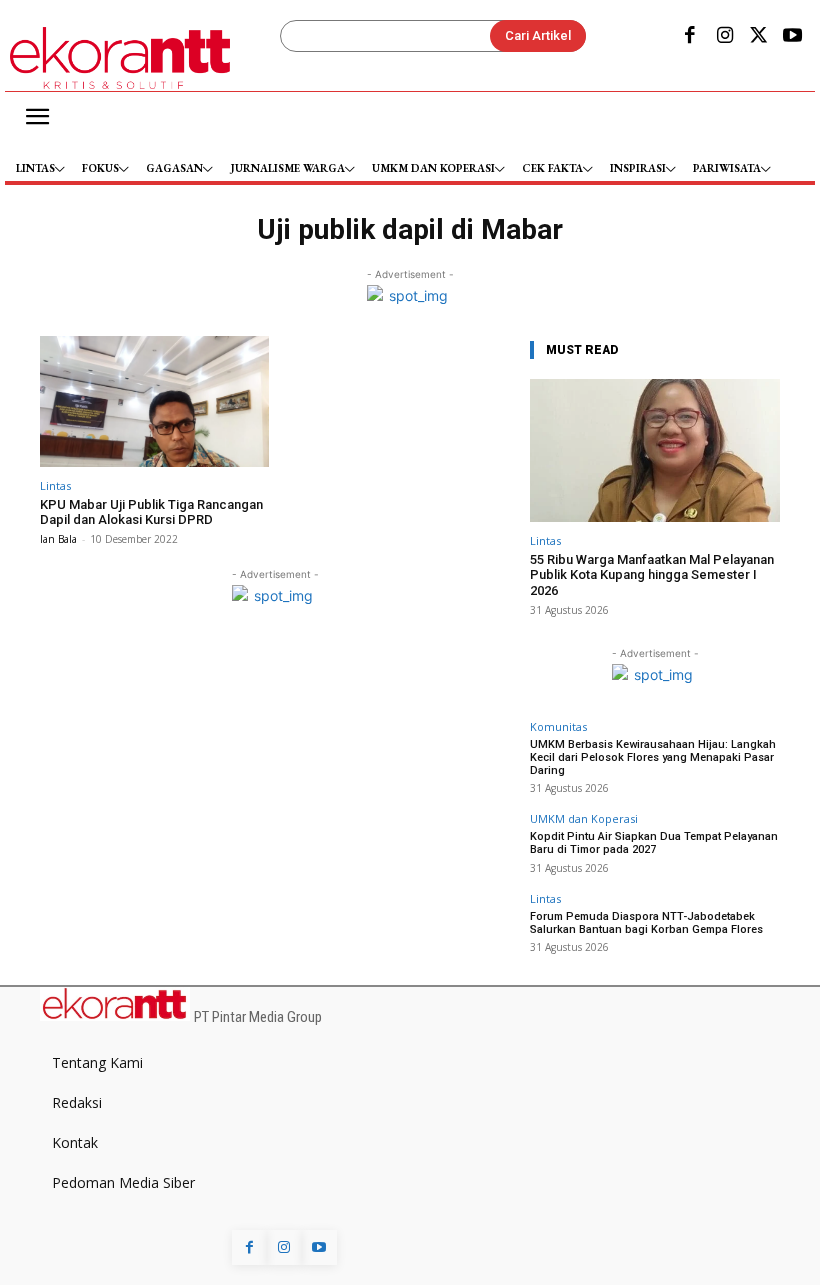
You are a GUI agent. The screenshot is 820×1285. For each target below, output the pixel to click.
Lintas (55, 485)
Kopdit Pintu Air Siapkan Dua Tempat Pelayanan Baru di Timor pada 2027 (654, 843)
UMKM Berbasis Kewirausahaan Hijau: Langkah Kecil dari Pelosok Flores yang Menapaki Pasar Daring (653, 757)
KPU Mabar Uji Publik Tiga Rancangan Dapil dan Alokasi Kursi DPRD (151, 512)
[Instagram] (724, 37)
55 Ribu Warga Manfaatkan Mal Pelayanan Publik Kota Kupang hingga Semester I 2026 (652, 575)
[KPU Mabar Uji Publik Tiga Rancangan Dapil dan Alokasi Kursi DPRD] (154, 401)
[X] (759, 37)
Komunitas (558, 726)
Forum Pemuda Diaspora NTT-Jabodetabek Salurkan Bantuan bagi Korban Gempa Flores (646, 923)
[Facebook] (690, 37)
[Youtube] (793, 37)
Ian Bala (58, 539)
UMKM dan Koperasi (584, 818)
